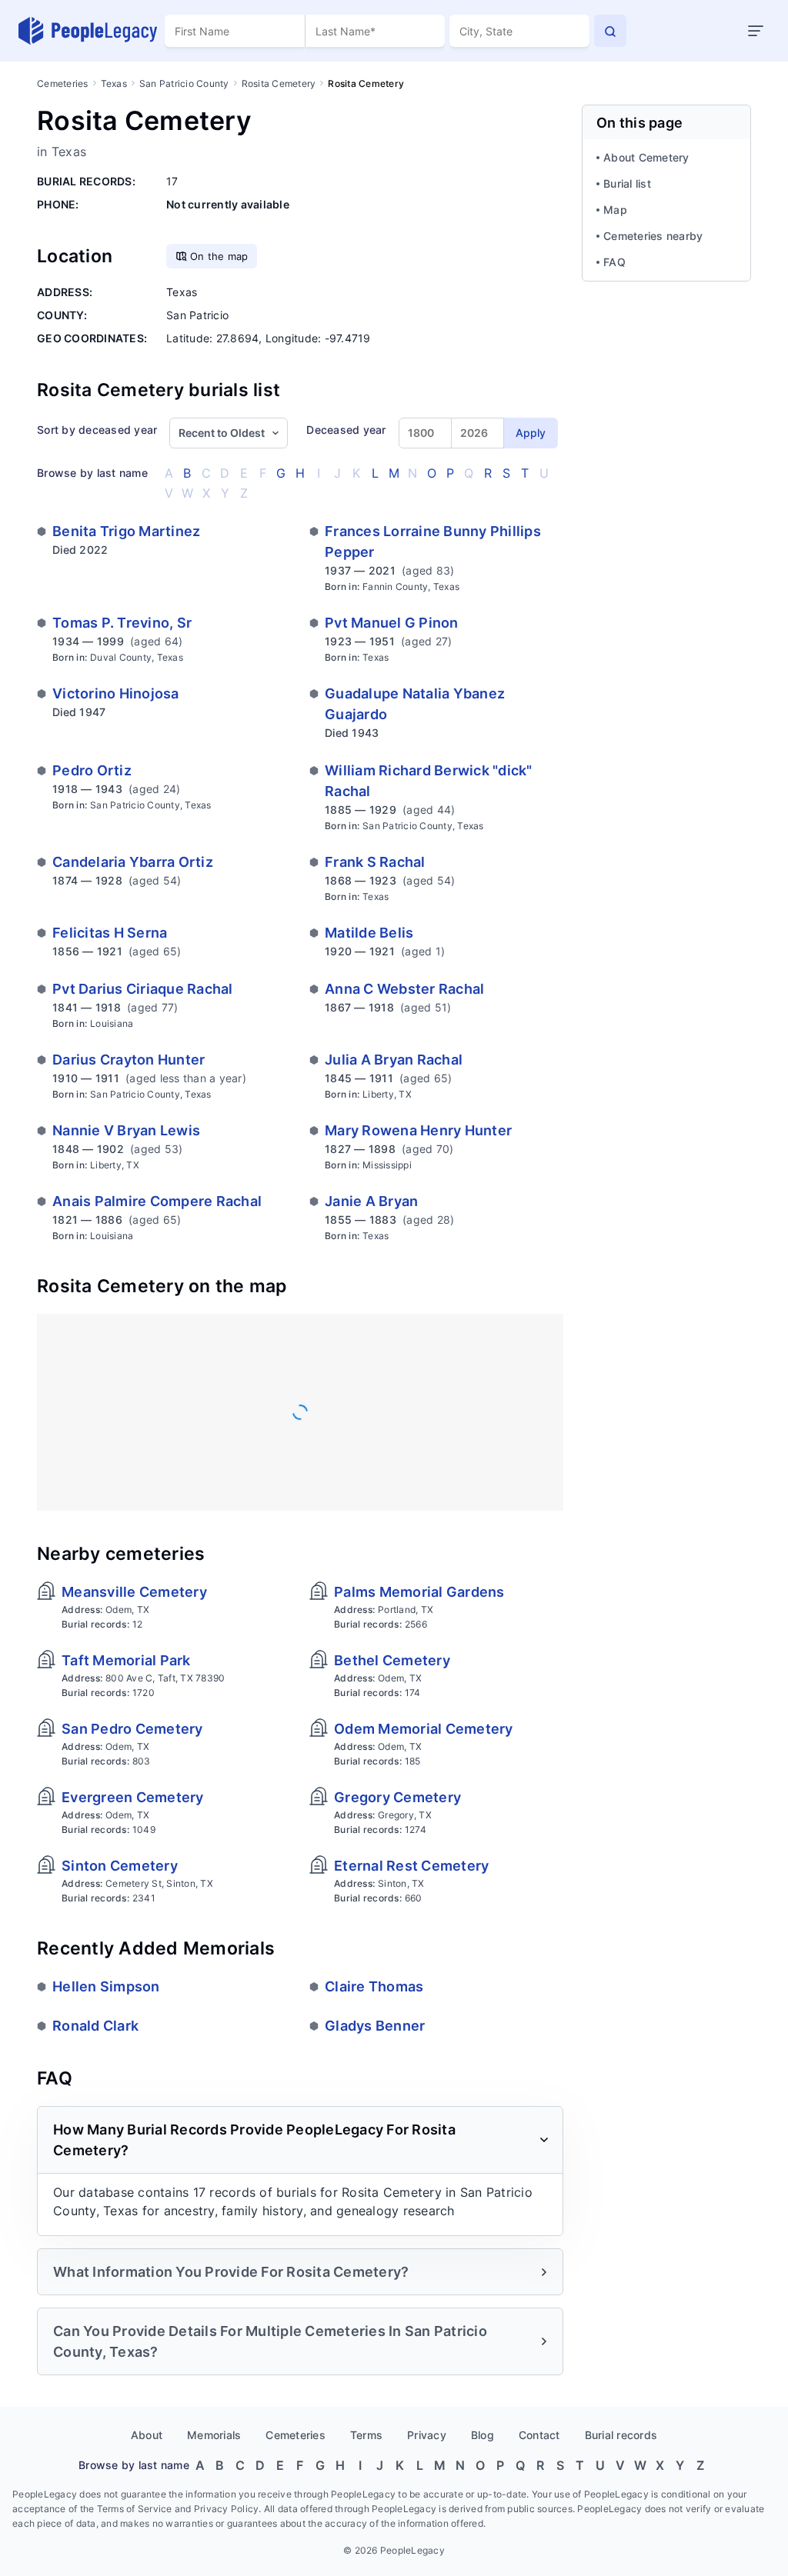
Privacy (427, 2435)
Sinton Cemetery (120, 1866)
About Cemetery (646, 157)
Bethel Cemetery (392, 1660)
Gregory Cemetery (397, 1797)
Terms (366, 2435)
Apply (531, 433)
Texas (114, 83)
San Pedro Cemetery (132, 1729)
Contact (539, 2435)
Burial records (621, 2435)
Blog (482, 2435)
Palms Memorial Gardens (419, 1592)
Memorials (214, 2435)
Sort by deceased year (97, 430)
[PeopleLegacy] (88, 31)
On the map (219, 256)
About (147, 2435)
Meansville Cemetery (134, 1592)
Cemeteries (63, 83)
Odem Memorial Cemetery (424, 1729)
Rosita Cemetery (279, 83)
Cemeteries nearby (653, 236)
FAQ (614, 262)
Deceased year (346, 430)
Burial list (627, 183)
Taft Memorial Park (126, 1660)
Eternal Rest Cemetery (411, 1866)
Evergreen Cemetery (133, 1797)
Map (615, 210)
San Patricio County (184, 83)
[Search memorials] (610, 31)
